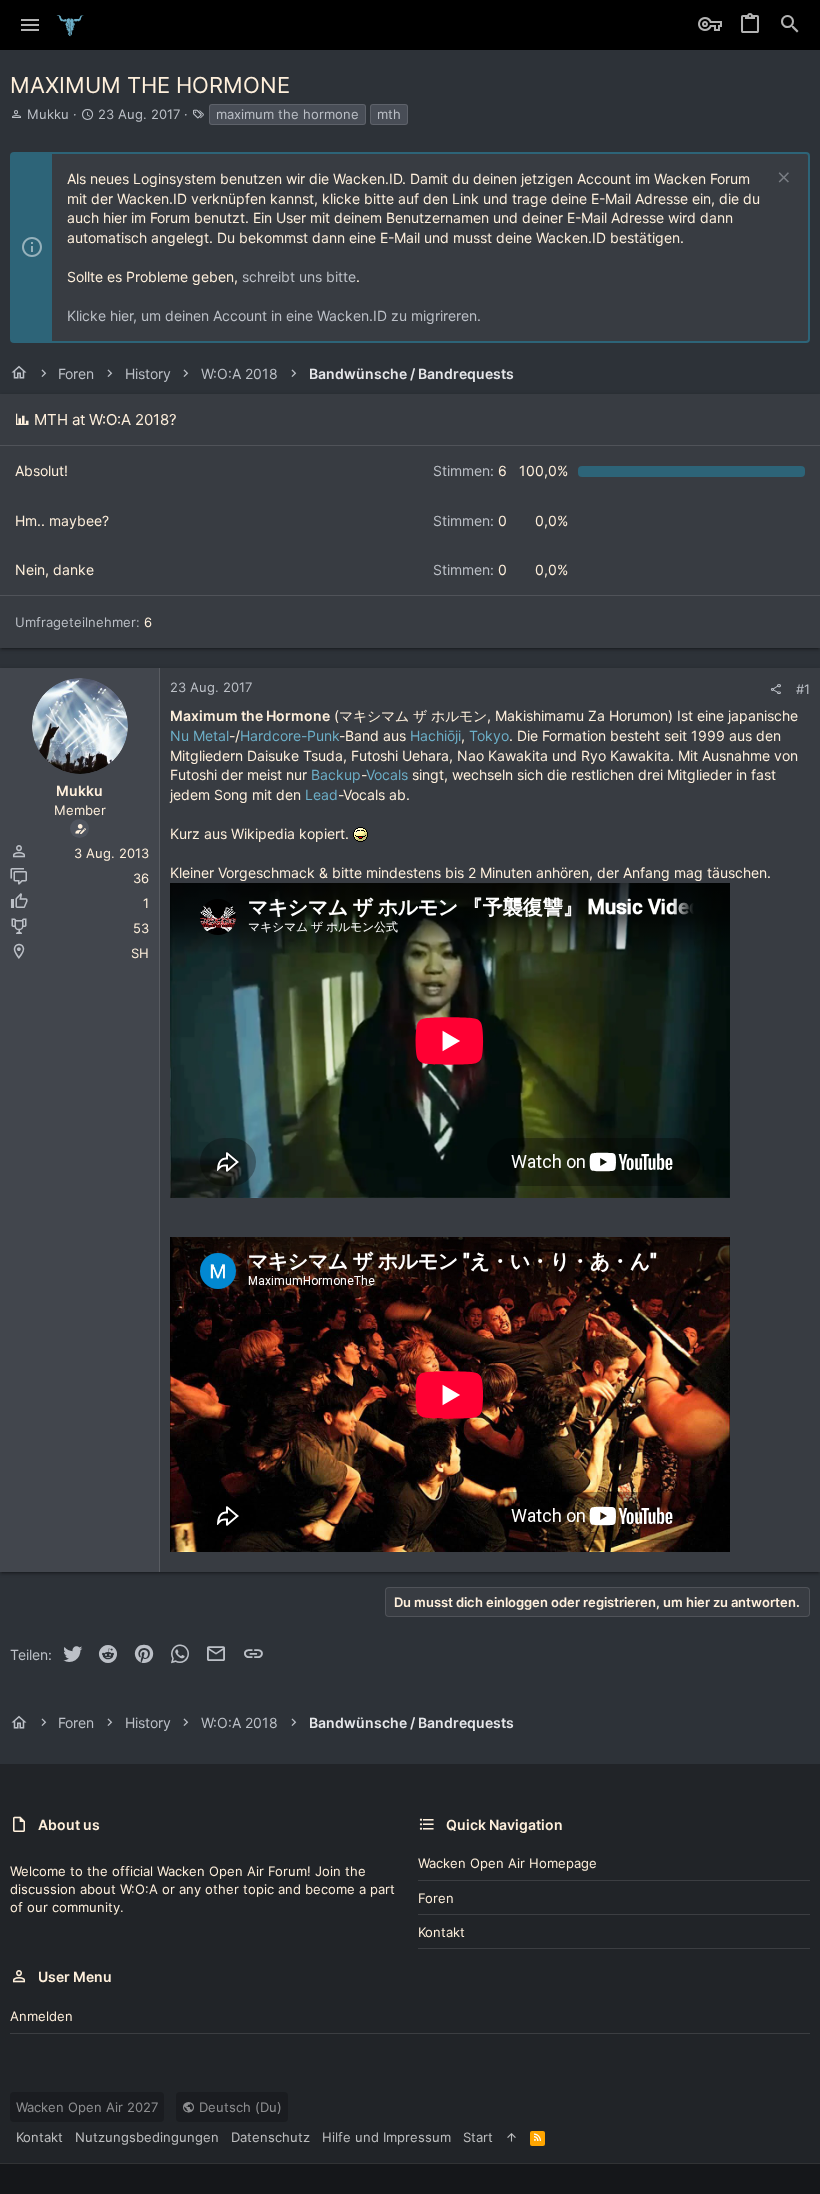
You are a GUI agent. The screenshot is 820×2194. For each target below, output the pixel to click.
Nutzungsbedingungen (147, 2137)
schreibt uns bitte (299, 276)
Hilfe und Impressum (386, 2137)
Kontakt (441, 1932)
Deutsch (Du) (238, 2107)
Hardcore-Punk (289, 735)
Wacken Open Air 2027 (87, 2107)
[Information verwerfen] (781, 179)
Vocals (387, 774)
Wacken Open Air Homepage (507, 1863)
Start (478, 2137)
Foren (436, 1898)
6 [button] (470, 470)
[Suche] (790, 25)
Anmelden (41, 2016)
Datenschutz (270, 2137)
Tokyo (489, 735)
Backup (336, 774)
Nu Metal (199, 735)
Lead (321, 794)
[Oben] (511, 2137)
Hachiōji (435, 735)
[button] (30, 25)
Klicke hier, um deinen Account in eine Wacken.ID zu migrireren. (274, 315)
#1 (803, 689)
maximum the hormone (287, 114)
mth (389, 114)
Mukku (48, 114)
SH (140, 953)
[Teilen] (775, 689)
